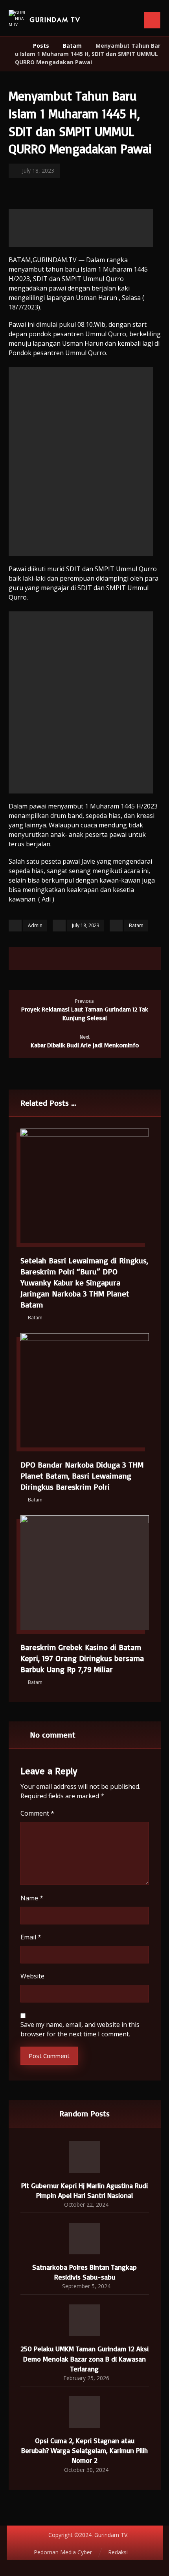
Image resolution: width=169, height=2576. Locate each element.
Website (32, 1976)
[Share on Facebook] (47, 959)
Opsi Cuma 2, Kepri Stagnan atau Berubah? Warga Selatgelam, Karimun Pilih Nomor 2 (84, 2450)
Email (31, 1937)
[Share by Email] (122, 959)
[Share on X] (62, 959)
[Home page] (17, 46)
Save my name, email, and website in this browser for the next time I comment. (80, 2029)
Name (32, 1898)
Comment (37, 1813)
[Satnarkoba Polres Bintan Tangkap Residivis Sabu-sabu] (84, 2239)
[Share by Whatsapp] (107, 959)
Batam (136, 925)
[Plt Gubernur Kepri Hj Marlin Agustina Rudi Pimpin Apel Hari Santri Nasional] (84, 2157)
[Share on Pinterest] (77, 959)
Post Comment (49, 2056)
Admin (35, 925)
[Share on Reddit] (92, 959)
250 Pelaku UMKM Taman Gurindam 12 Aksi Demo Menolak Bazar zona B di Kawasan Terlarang (84, 2358)
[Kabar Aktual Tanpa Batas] (17, 19)
